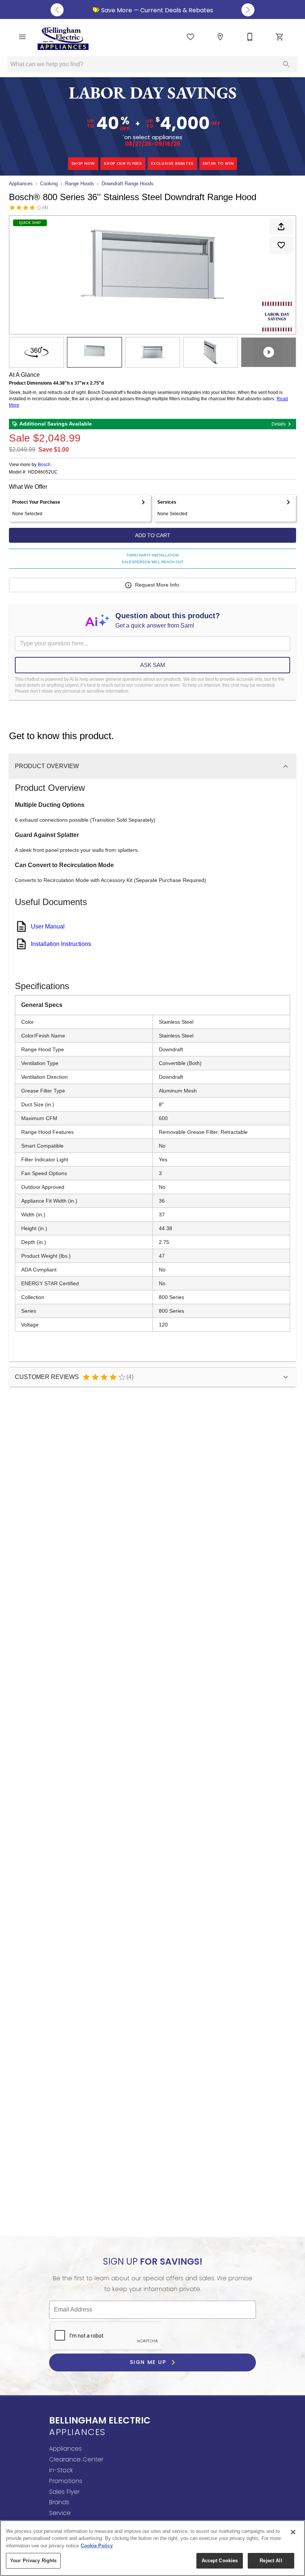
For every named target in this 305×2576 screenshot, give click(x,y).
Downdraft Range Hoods (128, 184)
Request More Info (157, 585)
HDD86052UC (43, 472)
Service (60, 2513)
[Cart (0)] (280, 37)
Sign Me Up (149, 2362)
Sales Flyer (64, 2492)
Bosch (44, 465)
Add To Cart (153, 535)
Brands (59, 2502)
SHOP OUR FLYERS (123, 163)
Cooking (49, 184)
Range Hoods (80, 184)
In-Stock (61, 2470)
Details (279, 424)
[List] (190, 37)
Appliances (21, 184)
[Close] (293, 2532)
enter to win (218, 163)
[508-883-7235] (250, 37)
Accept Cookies (220, 2561)
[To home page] (63, 38)
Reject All (271, 2561)
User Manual (48, 926)
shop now (83, 163)
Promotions (66, 2481)
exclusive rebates (172, 163)
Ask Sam (153, 665)
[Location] (220, 37)
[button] (22, 37)
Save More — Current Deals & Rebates (156, 10)
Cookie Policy (97, 2546)
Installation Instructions (61, 944)
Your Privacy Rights (33, 2561)
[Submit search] (286, 64)
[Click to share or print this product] (281, 227)
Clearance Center (76, 2459)
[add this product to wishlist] (281, 245)
